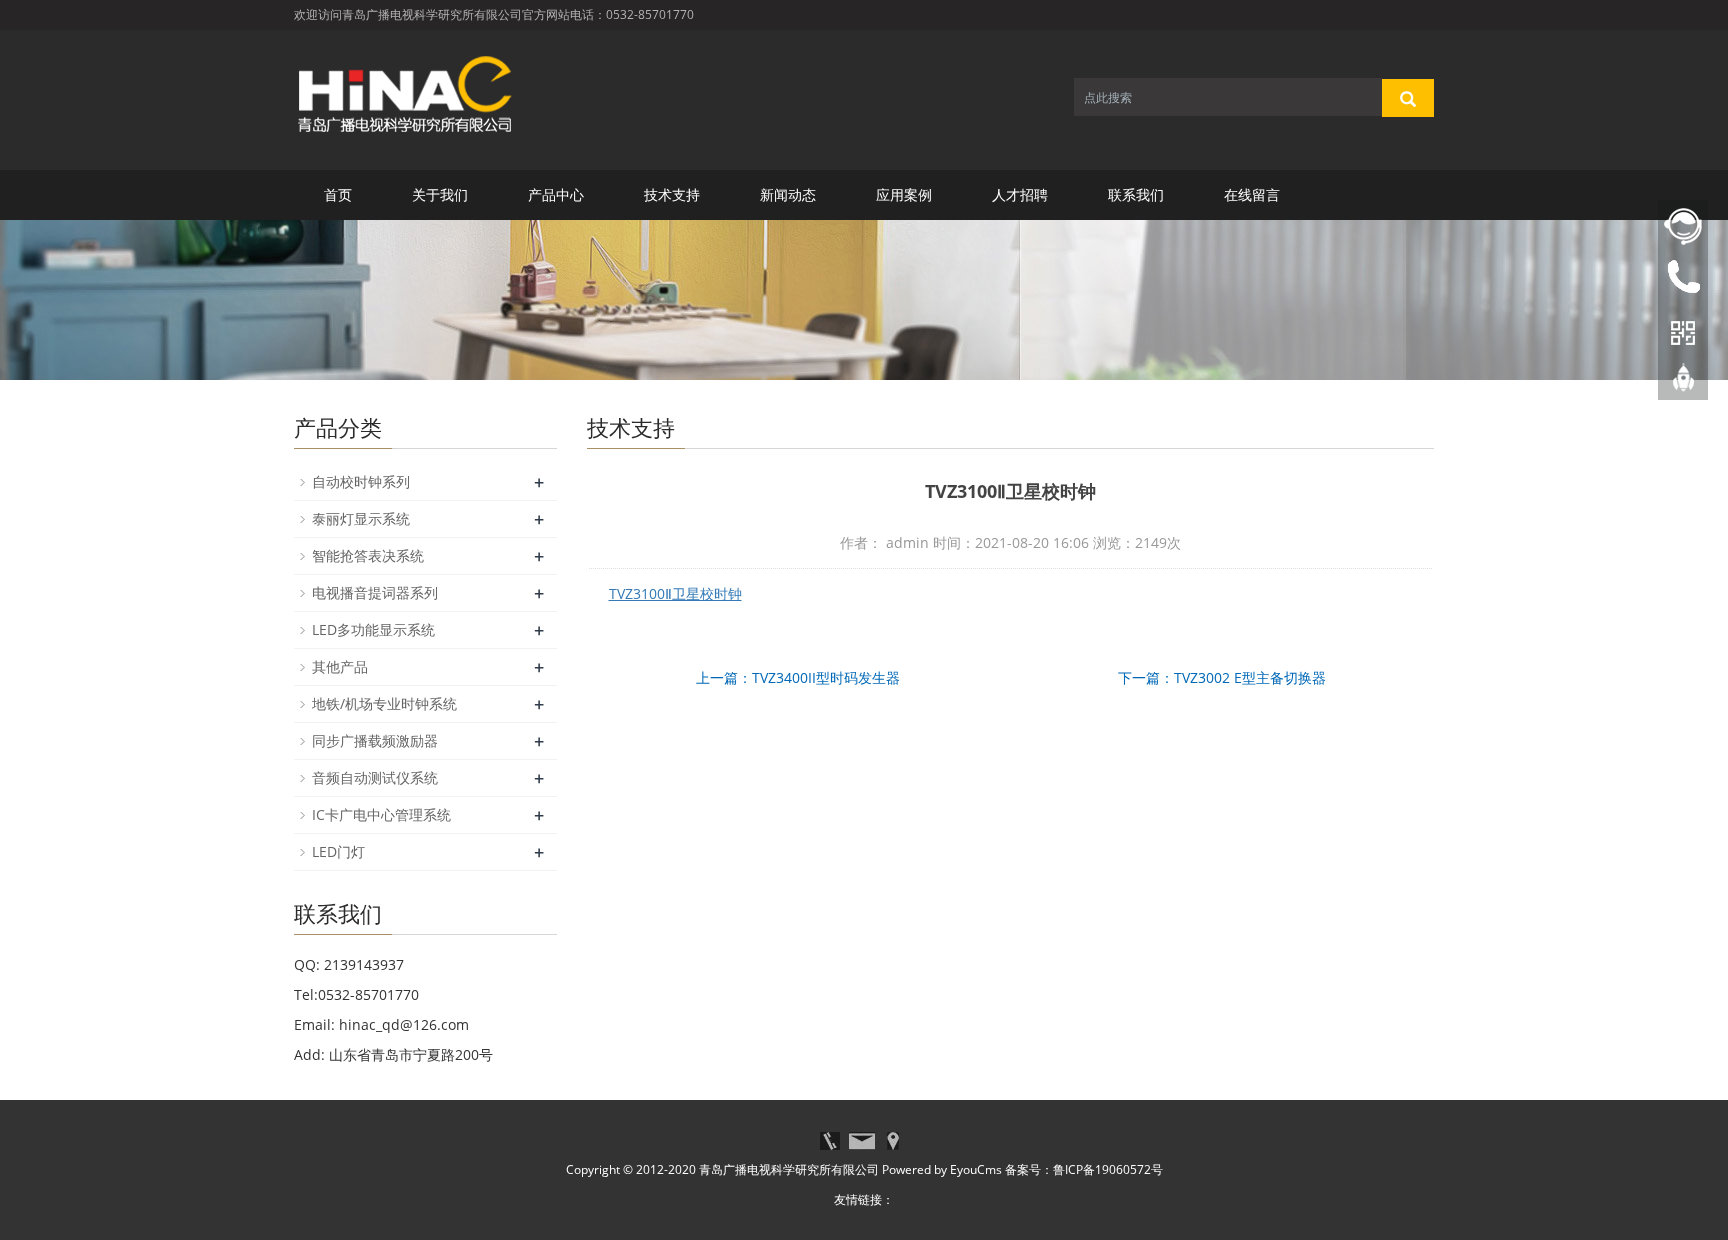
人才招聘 (1020, 194)
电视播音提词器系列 (375, 592)
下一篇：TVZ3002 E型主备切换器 (1222, 677)
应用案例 (904, 194)
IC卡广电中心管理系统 (381, 814)
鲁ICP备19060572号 (1108, 1169)
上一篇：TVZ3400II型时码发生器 (798, 677)
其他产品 (340, 666)
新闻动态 (788, 194)
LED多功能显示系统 (373, 629)
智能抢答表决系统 (368, 555)
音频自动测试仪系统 (375, 777)
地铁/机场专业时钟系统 (384, 703)
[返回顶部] (1683, 383)
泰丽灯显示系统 (361, 518)
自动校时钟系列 (361, 481)
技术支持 (672, 194)
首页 (338, 194)
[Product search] (1408, 98)
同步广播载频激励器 (375, 740)
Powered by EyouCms (940, 1169)
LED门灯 (338, 851)
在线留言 (1252, 194)
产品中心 (556, 194)
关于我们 (440, 194)
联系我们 (1136, 194)
